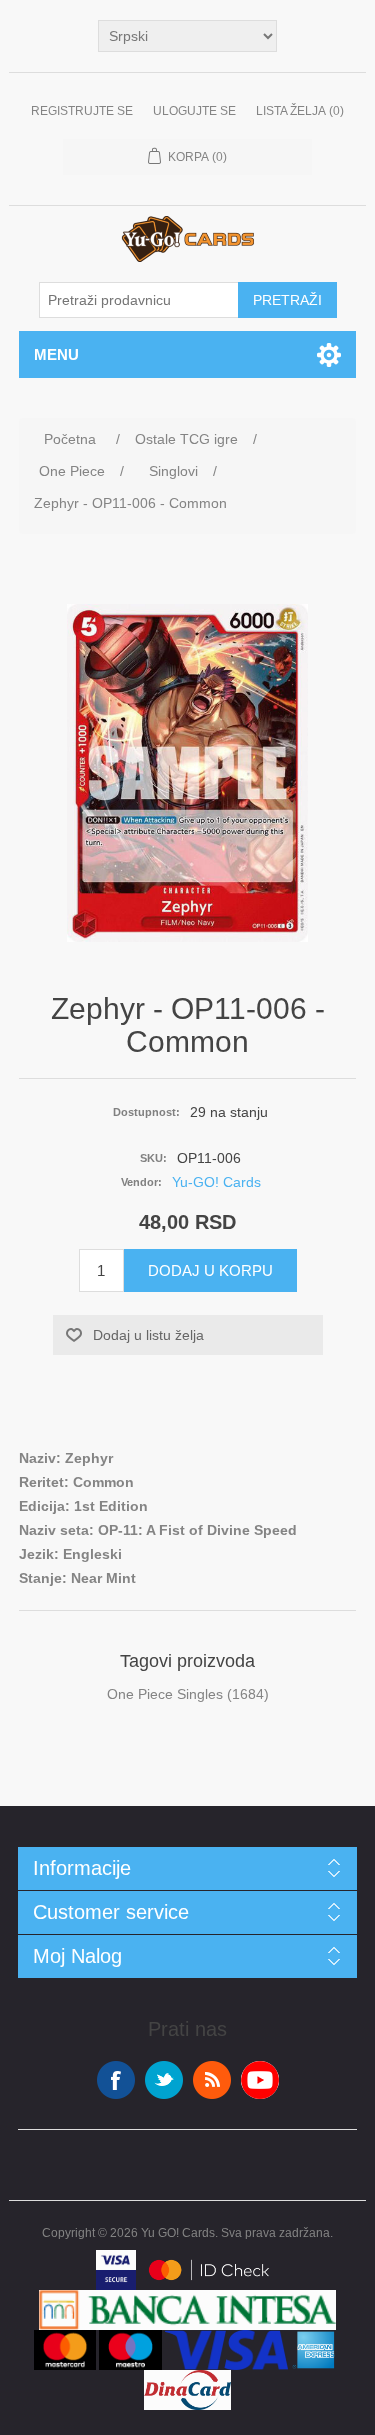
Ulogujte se (194, 111)
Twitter (164, 2080)
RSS (212, 2080)
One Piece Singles (165, 1694)
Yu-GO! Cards (216, 1182)
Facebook (116, 2080)
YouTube (260, 2080)
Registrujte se (82, 111)
